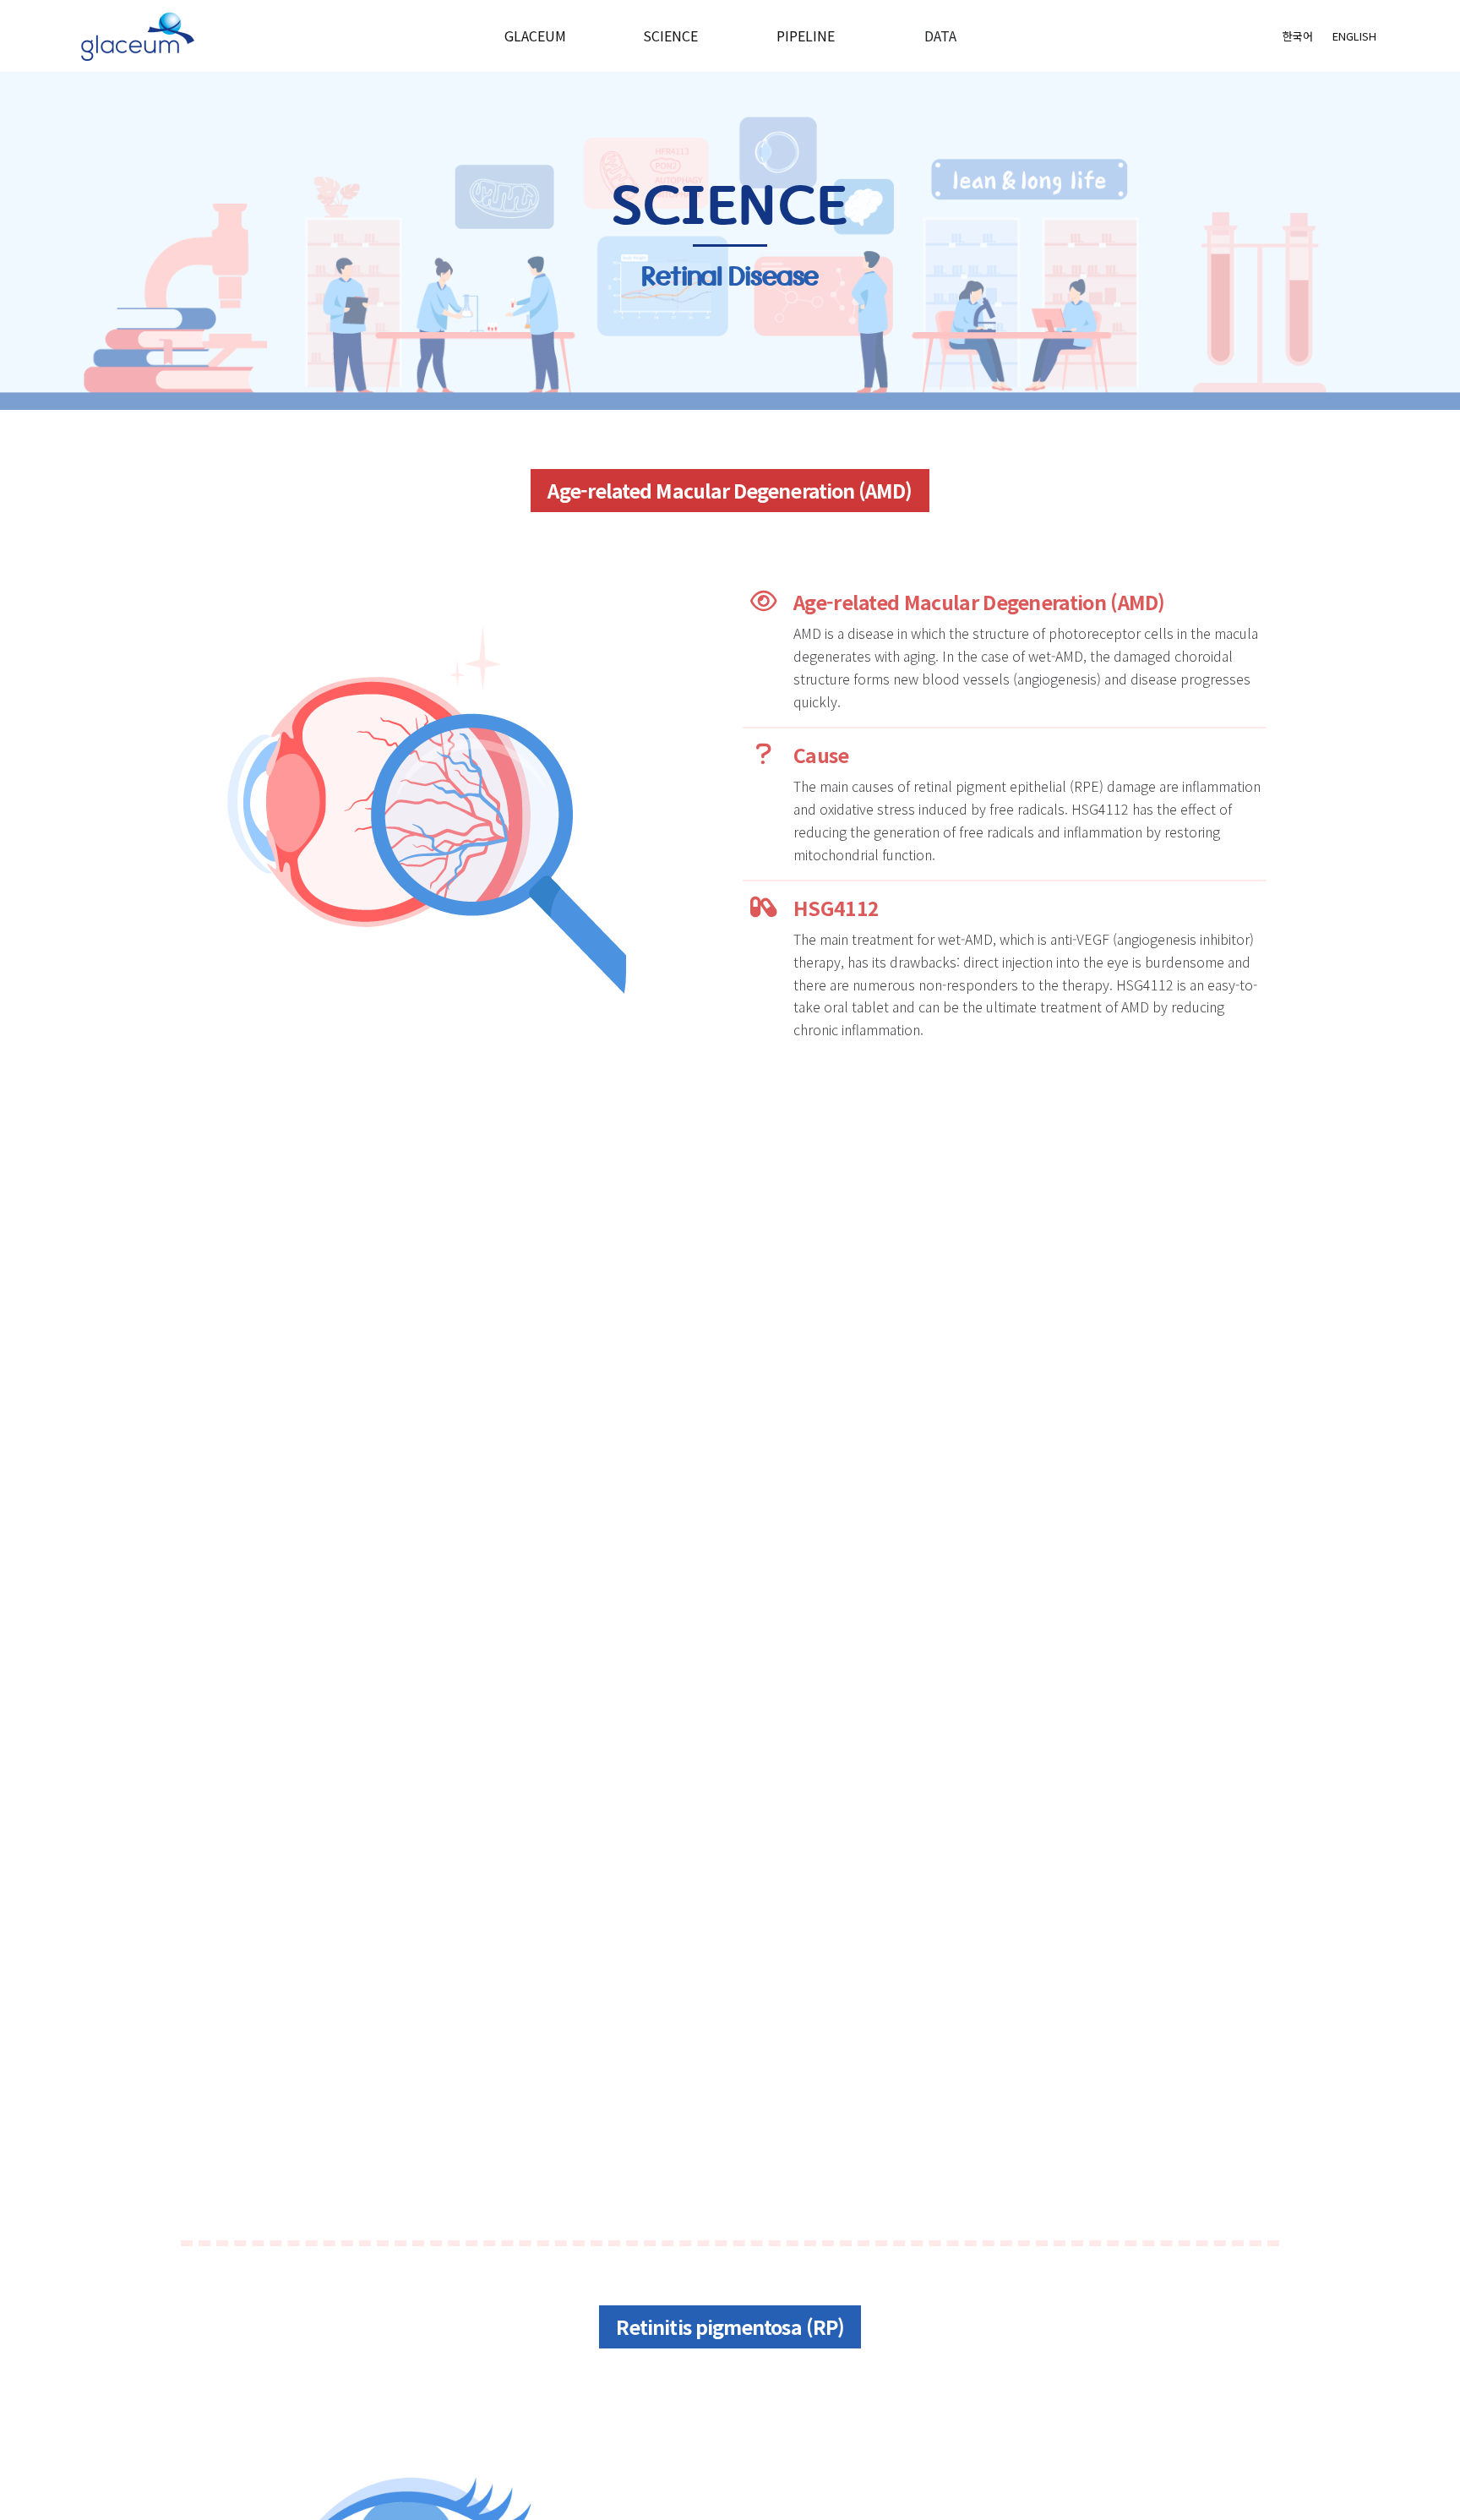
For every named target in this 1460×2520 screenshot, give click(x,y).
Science (670, 35)
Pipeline (806, 35)
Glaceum (535, 35)
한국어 (1298, 36)
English (1354, 36)
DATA (940, 35)
